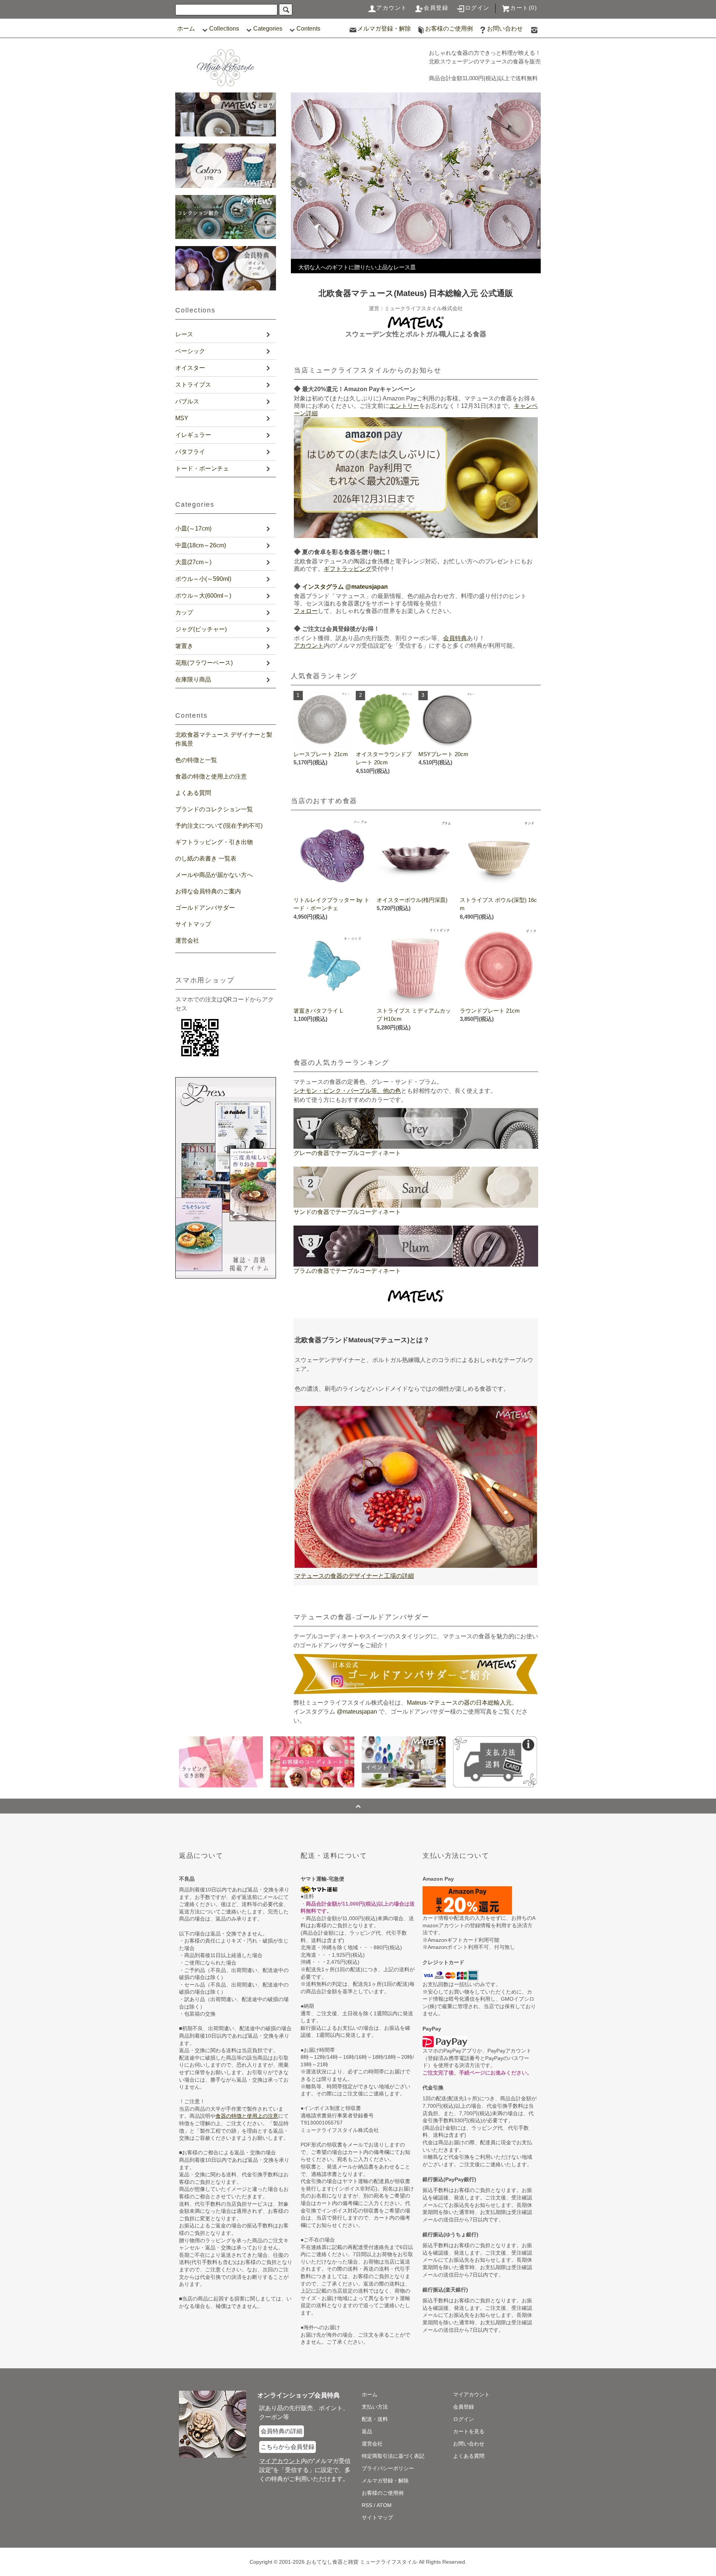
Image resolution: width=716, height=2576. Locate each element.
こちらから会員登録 (288, 2447)
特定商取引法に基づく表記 (393, 2456)
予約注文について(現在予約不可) (219, 826)
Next (531, 183)
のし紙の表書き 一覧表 (206, 858)
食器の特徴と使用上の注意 (211, 776)
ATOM (384, 2505)
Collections (224, 29)
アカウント (392, 8)
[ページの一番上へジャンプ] (358, 1806)
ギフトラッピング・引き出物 (214, 842)
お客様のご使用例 (449, 29)
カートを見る (469, 2431)
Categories (268, 29)
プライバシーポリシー (388, 2468)
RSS (367, 2505)
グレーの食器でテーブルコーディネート (347, 1153)
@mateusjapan (357, 1712)
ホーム (186, 29)
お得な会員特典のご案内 (208, 891)
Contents (308, 29)
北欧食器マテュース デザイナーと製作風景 (224, 739)
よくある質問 (193, 793)
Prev (301, 183)
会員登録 (436, 8)
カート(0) (524, 8)
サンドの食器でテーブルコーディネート (347, 1212)
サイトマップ (193, 924)
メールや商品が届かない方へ (214, 875)
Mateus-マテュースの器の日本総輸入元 (459, 1703)
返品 (367, 2431)
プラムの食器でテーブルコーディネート (347, 1271)
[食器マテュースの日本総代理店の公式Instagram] (534, 29)
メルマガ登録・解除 (384, 29)
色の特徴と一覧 (196, 760)
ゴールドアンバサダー (205, 908)
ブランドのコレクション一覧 (214, 809)
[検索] (286, 10)
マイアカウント (471, 2394)
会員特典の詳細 (282, 2431)
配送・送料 (375, 2419)
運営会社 (187, 941)
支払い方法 (375, 2407)
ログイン (477, 8)
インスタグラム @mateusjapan (345, 587)
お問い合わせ (505, 29)
